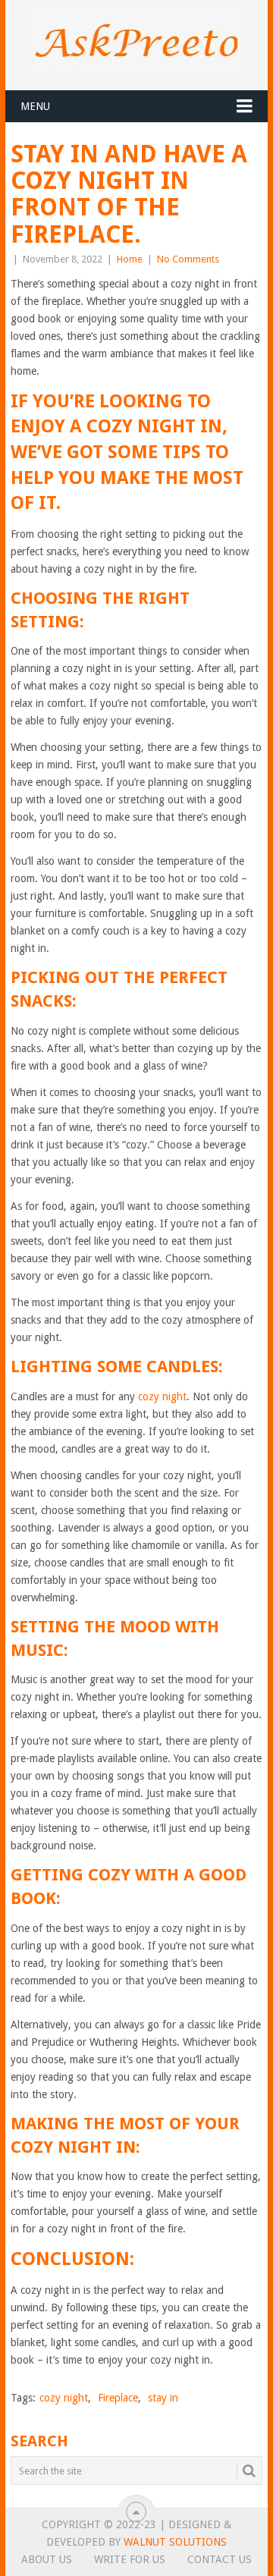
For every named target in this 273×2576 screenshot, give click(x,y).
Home (130, 259)
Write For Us (130, 2559)
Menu (35, 106)
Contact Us (220, 2559)
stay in (163, 2398)
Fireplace (118, 2398)
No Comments (188, 259)
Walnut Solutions (175, 2542)
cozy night (162, 1396)
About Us (47, 2559)
